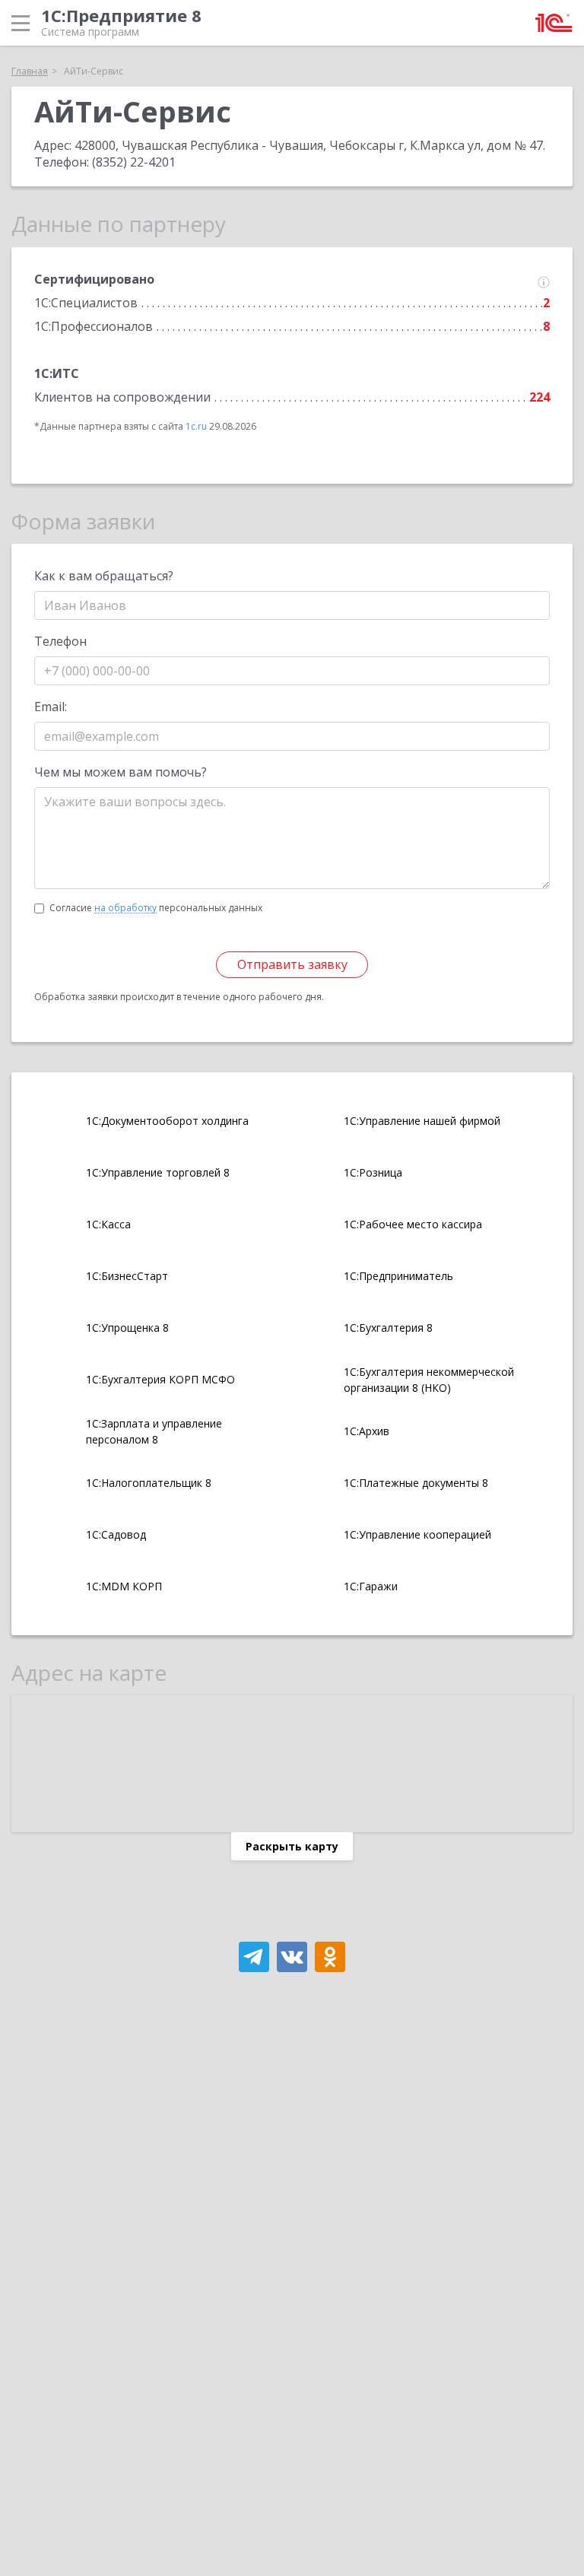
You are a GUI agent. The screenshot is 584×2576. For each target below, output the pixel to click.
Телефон (60, 641)
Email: (51, 707)
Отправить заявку (292, 964)
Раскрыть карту (292, 1846)
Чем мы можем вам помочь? (121, 772)
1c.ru (196, 426)
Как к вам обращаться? (104, 576)
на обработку (125, 908)
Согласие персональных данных (156, 908)
